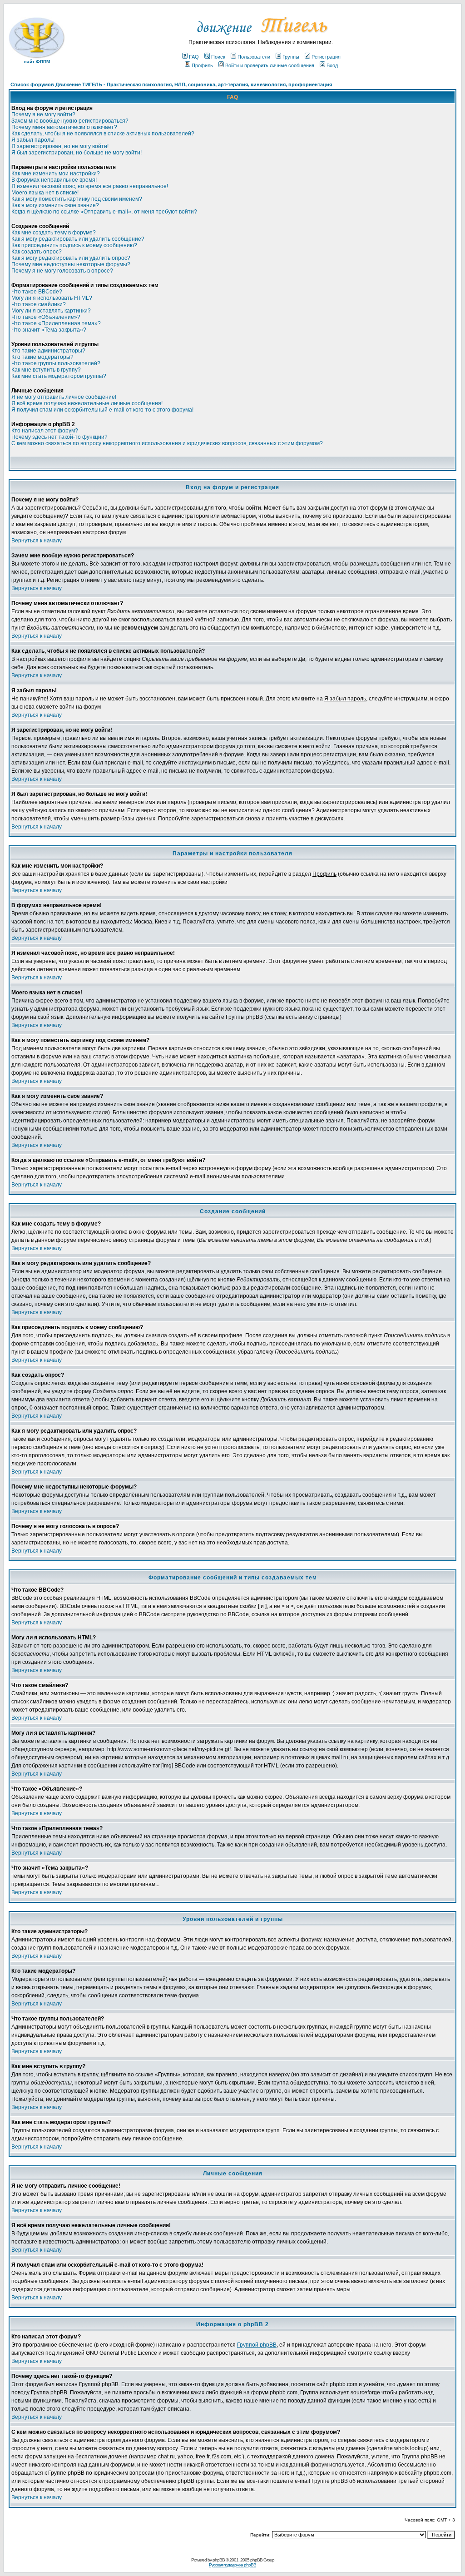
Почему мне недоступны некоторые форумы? (71, 264)
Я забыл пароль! (33, 140)
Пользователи (254, 57)
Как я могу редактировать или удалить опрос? (71, 258)
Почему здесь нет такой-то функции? (59, 437)
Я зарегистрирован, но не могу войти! (60, 146)
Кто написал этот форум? (45, 431)
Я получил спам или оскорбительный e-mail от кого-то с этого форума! (102, 410)
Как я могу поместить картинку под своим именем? (77, 199)
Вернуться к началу (37, 541)
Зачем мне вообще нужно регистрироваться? (70, 121)
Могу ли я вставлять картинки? (51, 311)
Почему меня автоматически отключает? (64, 127)
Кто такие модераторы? (42, 357)
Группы (291, 57)
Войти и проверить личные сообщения (270, 65)
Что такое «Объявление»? (46, 317)
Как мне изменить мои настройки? (56, 174)
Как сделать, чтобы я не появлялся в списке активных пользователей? (103, 134)
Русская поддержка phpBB (232, 2565)
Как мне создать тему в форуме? (54, 233)
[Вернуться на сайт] (261, 37)
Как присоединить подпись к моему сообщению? (74, 245)
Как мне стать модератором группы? (59, 376)
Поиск (218, 57)
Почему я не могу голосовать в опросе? (62, 271)
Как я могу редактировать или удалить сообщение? (78, 239)
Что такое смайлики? (39, 304)
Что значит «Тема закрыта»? (49, 330)
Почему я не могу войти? (43, 114)
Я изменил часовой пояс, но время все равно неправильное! (90, 186)
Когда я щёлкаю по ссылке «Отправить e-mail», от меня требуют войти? (104, 212)
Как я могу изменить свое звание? (55, 205)
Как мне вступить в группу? (46, 370)
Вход (332, 65)
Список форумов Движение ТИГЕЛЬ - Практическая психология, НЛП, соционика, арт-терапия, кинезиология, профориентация (171, 84)
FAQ (194, 57)
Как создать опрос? (37, 252)
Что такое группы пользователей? (56, 363)
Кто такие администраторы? (48, 351)
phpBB (219, 2560)
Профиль (202, 65)
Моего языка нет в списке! (45, 193)
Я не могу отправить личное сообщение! (64, 397)
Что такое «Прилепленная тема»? (56, 323)
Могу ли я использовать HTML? (52, 298)
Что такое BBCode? (37, 292)
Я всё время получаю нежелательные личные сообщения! (87, 403)
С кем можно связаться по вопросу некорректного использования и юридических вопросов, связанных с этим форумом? (167, 443)
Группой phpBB (257, 2345)
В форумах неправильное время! (54, 180)
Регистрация (326, 57)
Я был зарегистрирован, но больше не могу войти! (77, 153)
